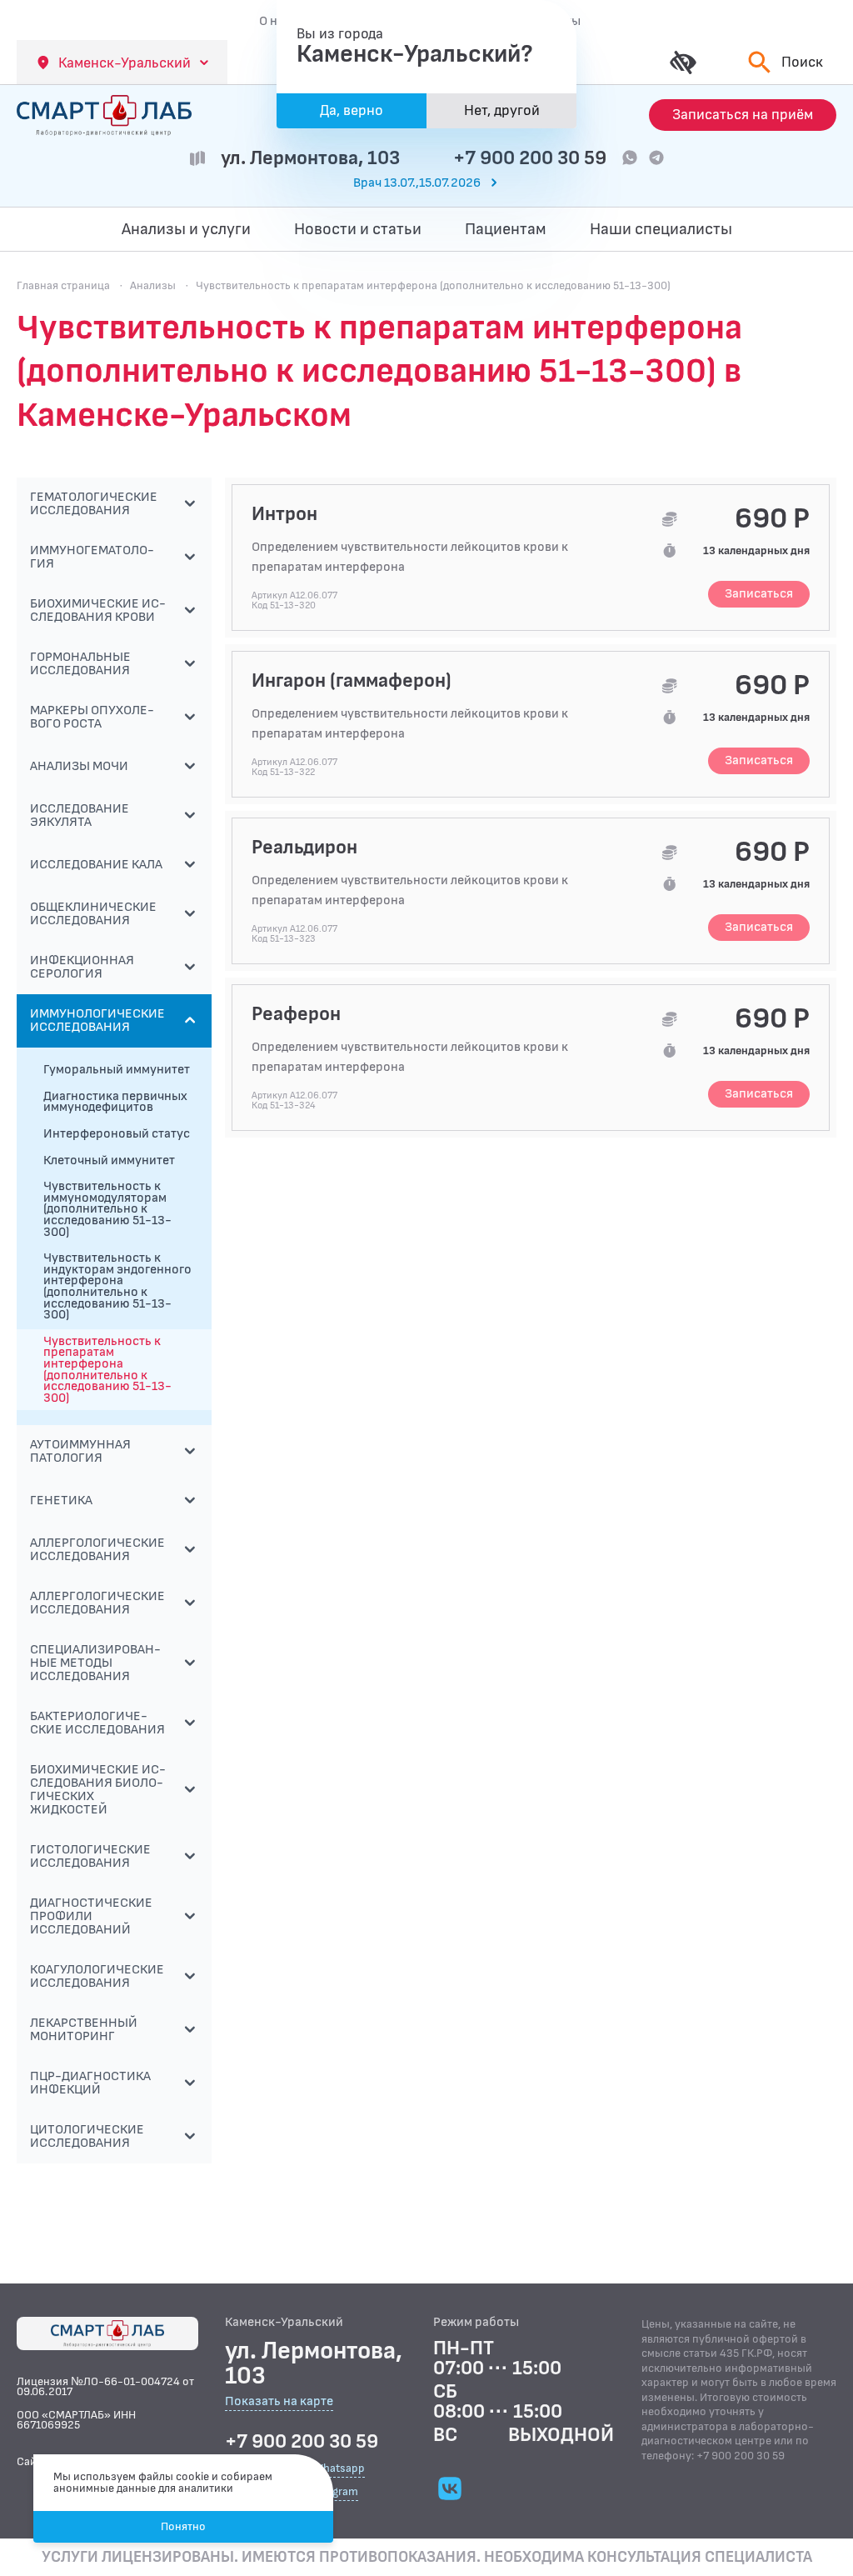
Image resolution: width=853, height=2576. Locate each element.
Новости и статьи (358, 229)
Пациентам (506, 229)
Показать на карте (279, 2402)
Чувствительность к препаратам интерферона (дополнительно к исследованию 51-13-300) (107, 1370)
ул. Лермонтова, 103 (310, 158)
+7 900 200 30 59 (530, 158)
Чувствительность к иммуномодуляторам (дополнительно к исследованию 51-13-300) (107, 1209)
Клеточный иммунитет (109, 1160)
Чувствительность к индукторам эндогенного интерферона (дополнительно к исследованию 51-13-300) (117, 1286)
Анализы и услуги (186, 229)
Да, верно (352, 110)
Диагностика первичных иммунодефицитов (115, 1102)
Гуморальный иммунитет (117, 1070)
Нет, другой (502, 110)
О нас (275, 21)
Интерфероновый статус (117, 1134)
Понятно (183, 2526)
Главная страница (63, 285)
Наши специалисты (661, 229)
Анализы (153, 285)
